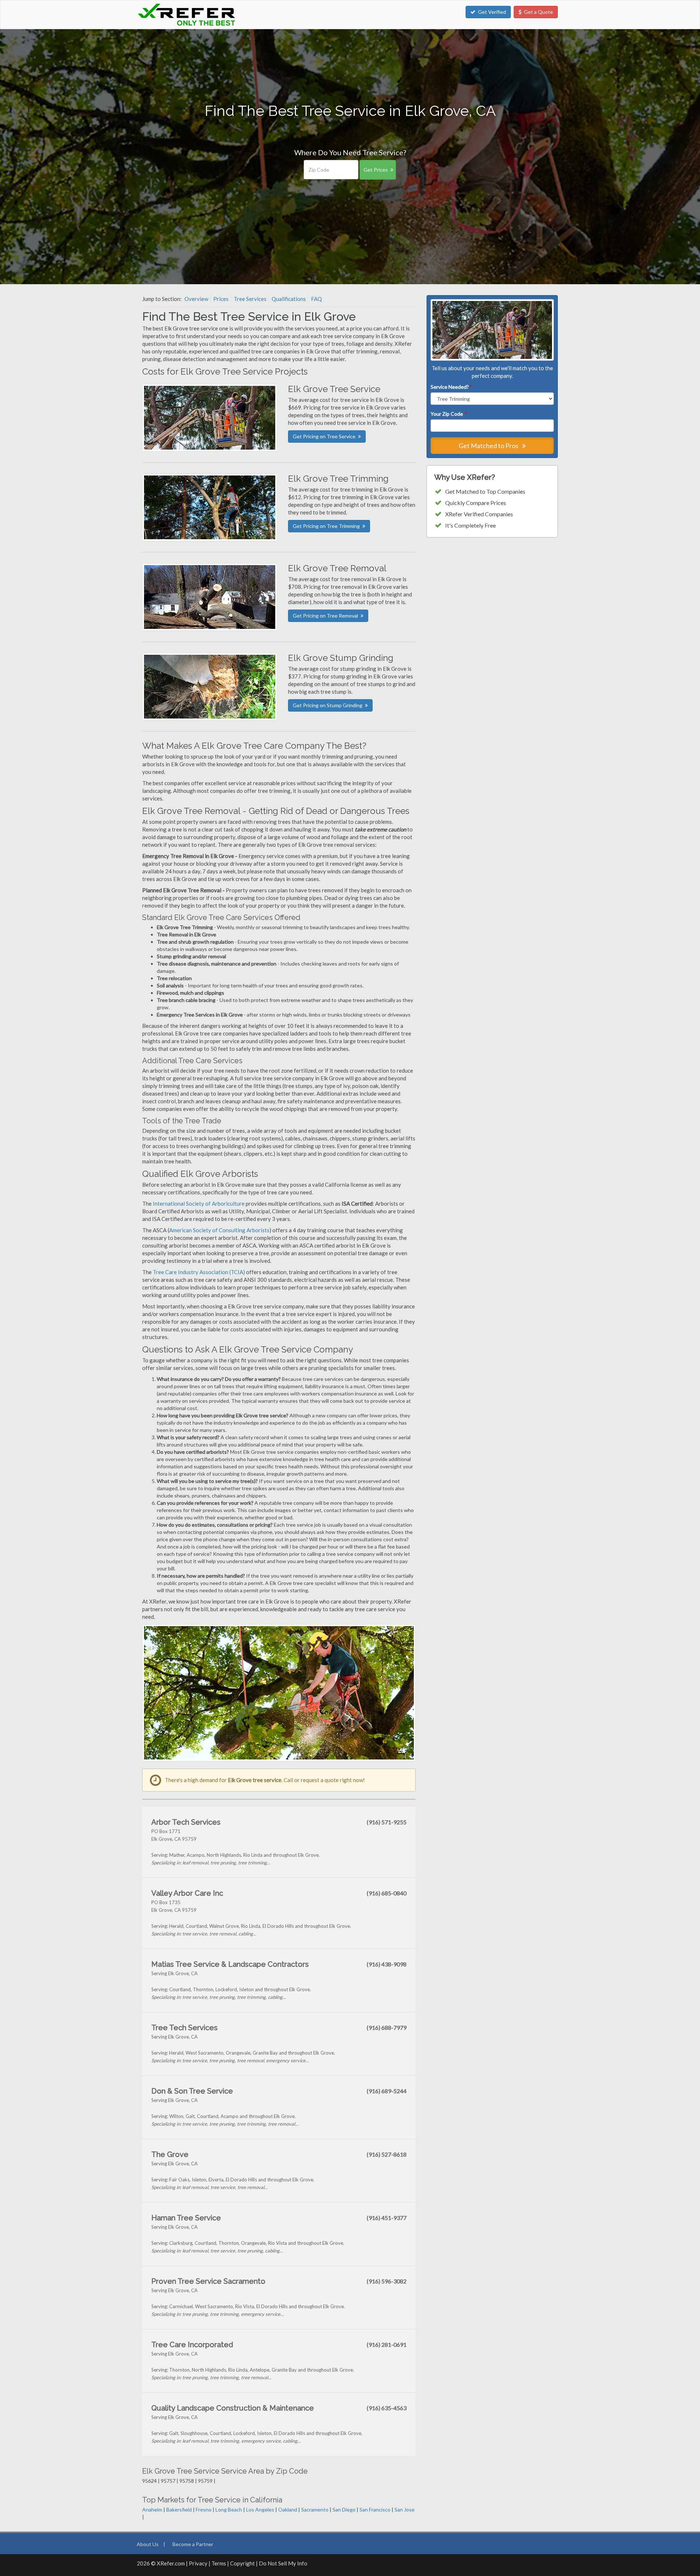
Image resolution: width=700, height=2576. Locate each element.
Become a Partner (193, 2544)
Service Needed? (451, 387)
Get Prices (376, 170)
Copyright (242, 2563)
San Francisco (375, 2510)
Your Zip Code (448, 414)
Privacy (198, 2563)
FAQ (316, 299)
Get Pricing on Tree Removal (325, 616)
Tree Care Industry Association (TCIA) (199, 1272)
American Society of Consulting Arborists (219, 1230)
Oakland (288, 2510)
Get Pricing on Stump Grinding (328, 705)
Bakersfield (179, 2510)
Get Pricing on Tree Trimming (326, 526)
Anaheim (152, 2510)
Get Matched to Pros (489, 446)
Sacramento (315, 2510)
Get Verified (492, 12)
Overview (196, 299)
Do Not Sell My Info (283, 2563)
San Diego (344, 2510)
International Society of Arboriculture (199, 1203)
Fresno (204, 2510)
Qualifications (289, 299)
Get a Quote (538, 12)
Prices (221, 299)
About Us (148, 2544)
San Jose (405, 2510)
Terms (219, 2563)
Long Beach (229, 2510)
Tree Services (250, 299)
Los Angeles (260, 2510)
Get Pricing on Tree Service (324, 436)
